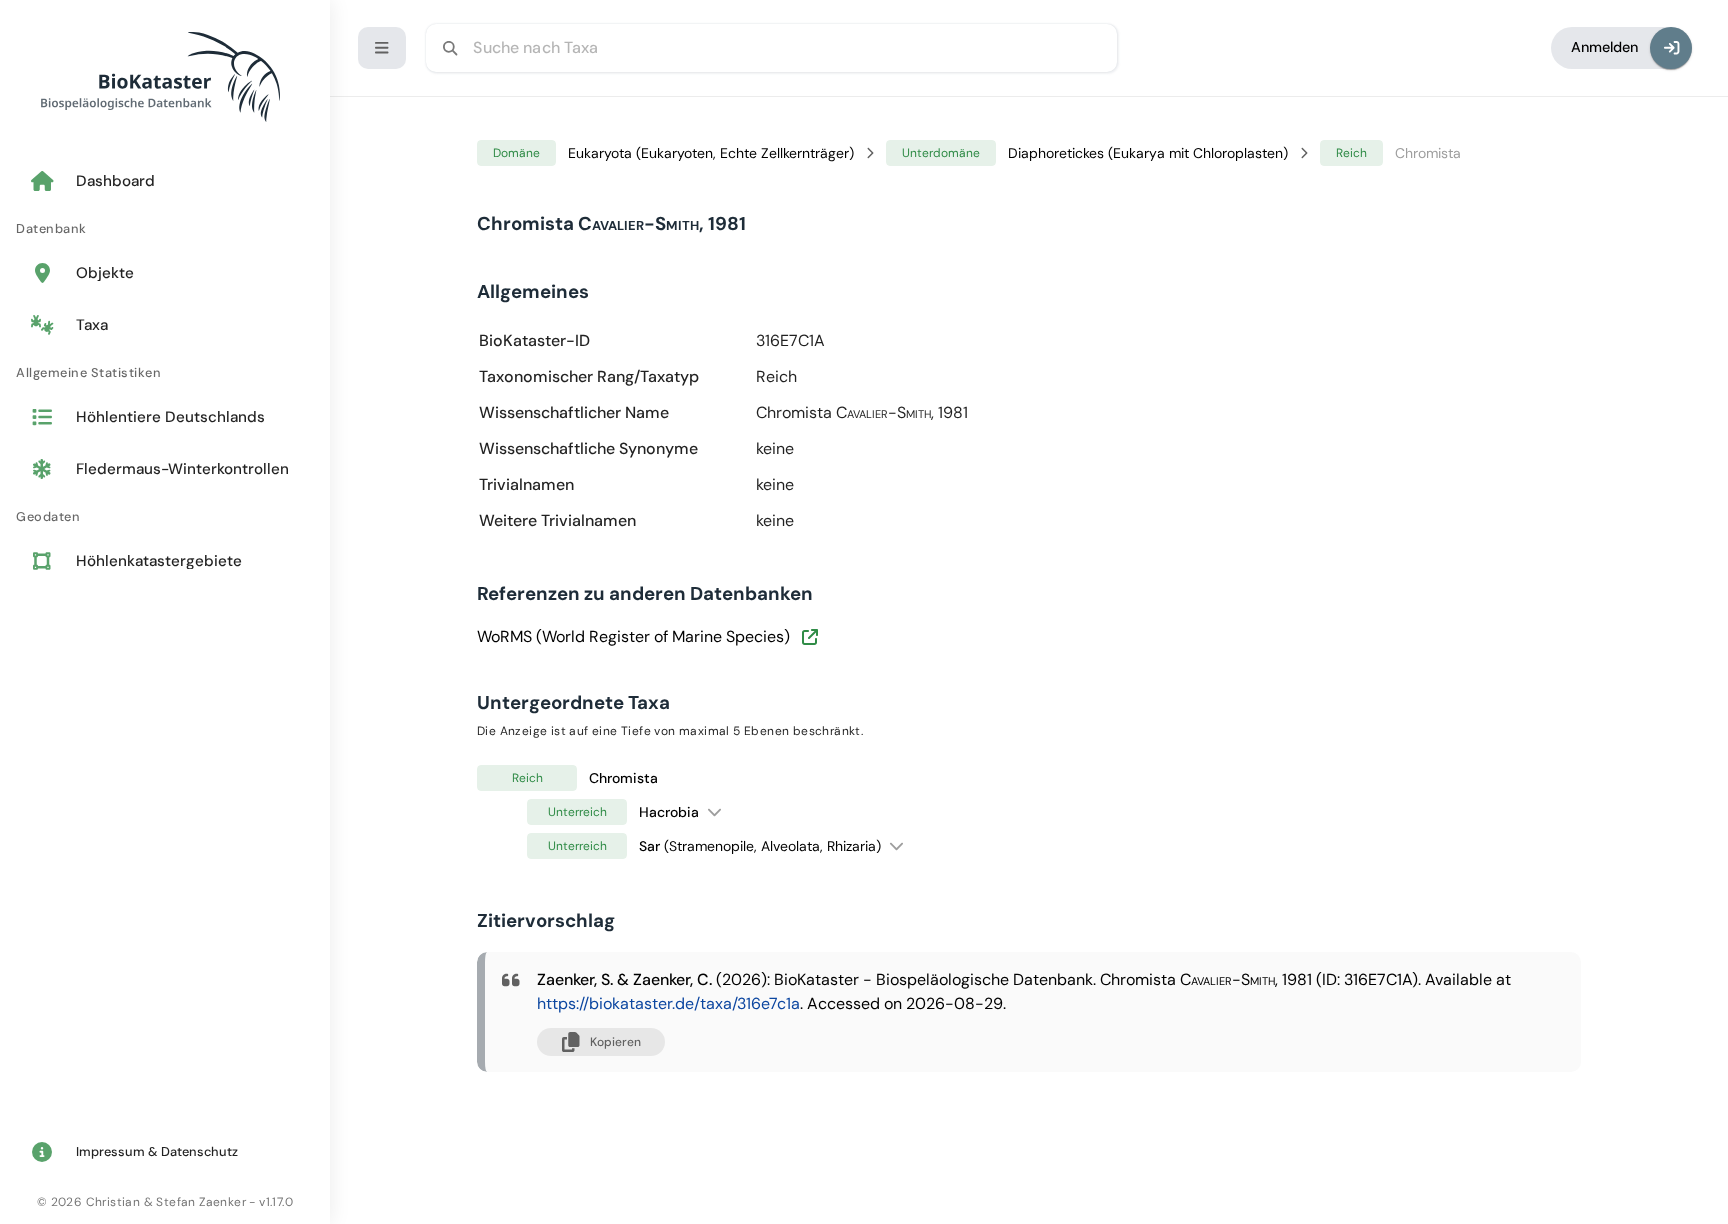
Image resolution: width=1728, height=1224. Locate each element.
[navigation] (165, 373)
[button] (714, 811)
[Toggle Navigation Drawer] (382, 48)
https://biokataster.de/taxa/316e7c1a (668, 1003)
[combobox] (771, 48)
